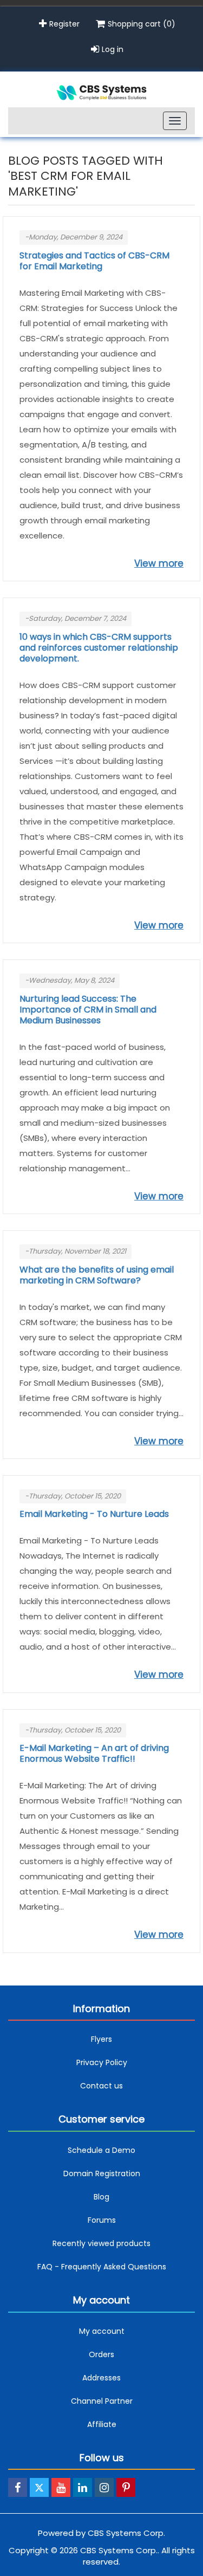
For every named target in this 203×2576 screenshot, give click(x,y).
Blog (101, 2197)
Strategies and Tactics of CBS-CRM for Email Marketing (94, 261)
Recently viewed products (101, 2243)
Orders (101, 2354)
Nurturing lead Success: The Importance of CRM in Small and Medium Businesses (88, 1010)
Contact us (101, 2086)
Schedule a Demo (101, 2150)
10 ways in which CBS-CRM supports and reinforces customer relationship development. (99, 648)
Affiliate (102, 2424)
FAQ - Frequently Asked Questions (102, 2267)
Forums (102, 2220)
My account (102, 2331)
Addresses (101, 2378)
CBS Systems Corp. (126, 2533)
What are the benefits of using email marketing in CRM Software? (97, 1275)
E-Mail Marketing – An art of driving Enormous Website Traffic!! (94, 1754)
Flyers (101, 2039)
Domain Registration (102, 2173)
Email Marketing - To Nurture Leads (94, 1514)
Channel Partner (102, 2401)
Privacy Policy (102, 2062)
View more (159, 563)
